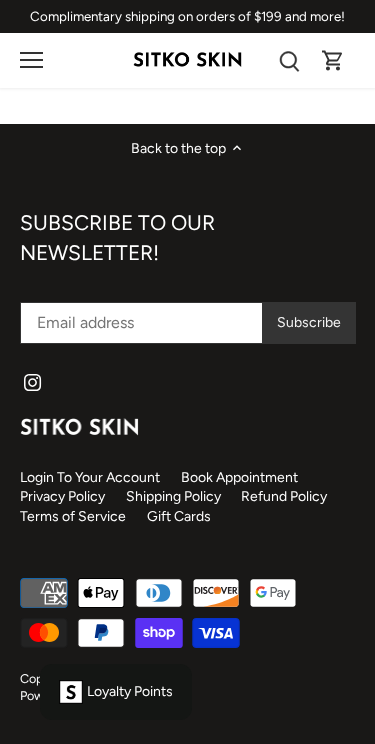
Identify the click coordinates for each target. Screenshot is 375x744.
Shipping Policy (173, 496)
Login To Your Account (90, 477)
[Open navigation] (31, 60)
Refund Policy (284, 496)
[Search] (289, 60)
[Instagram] (32, 382)
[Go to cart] (333, 60)
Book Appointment (239, 477)
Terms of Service (73, 516)
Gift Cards (179, 516)
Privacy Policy (62, 496)
